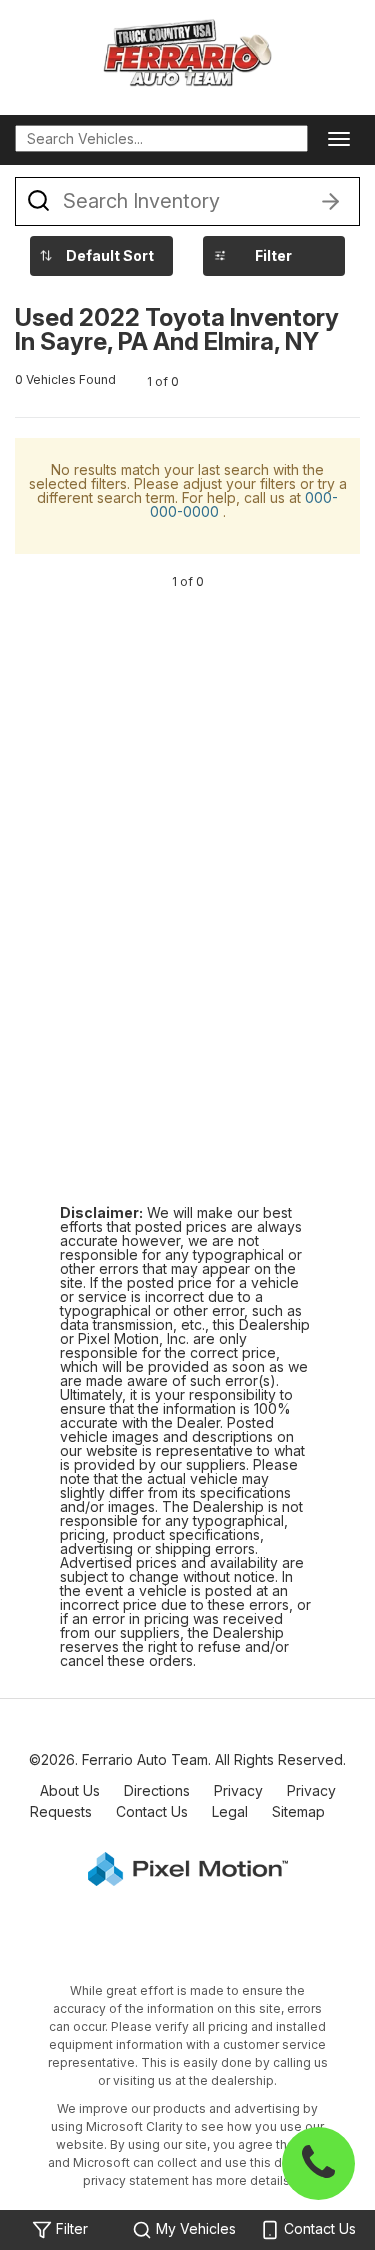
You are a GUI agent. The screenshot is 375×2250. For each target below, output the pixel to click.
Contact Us (152, 1811)
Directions (157, 1790)
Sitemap (298, 1811)
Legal (230, 1811)
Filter (273, 255)
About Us (70, 1790)
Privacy (238, 1790)
